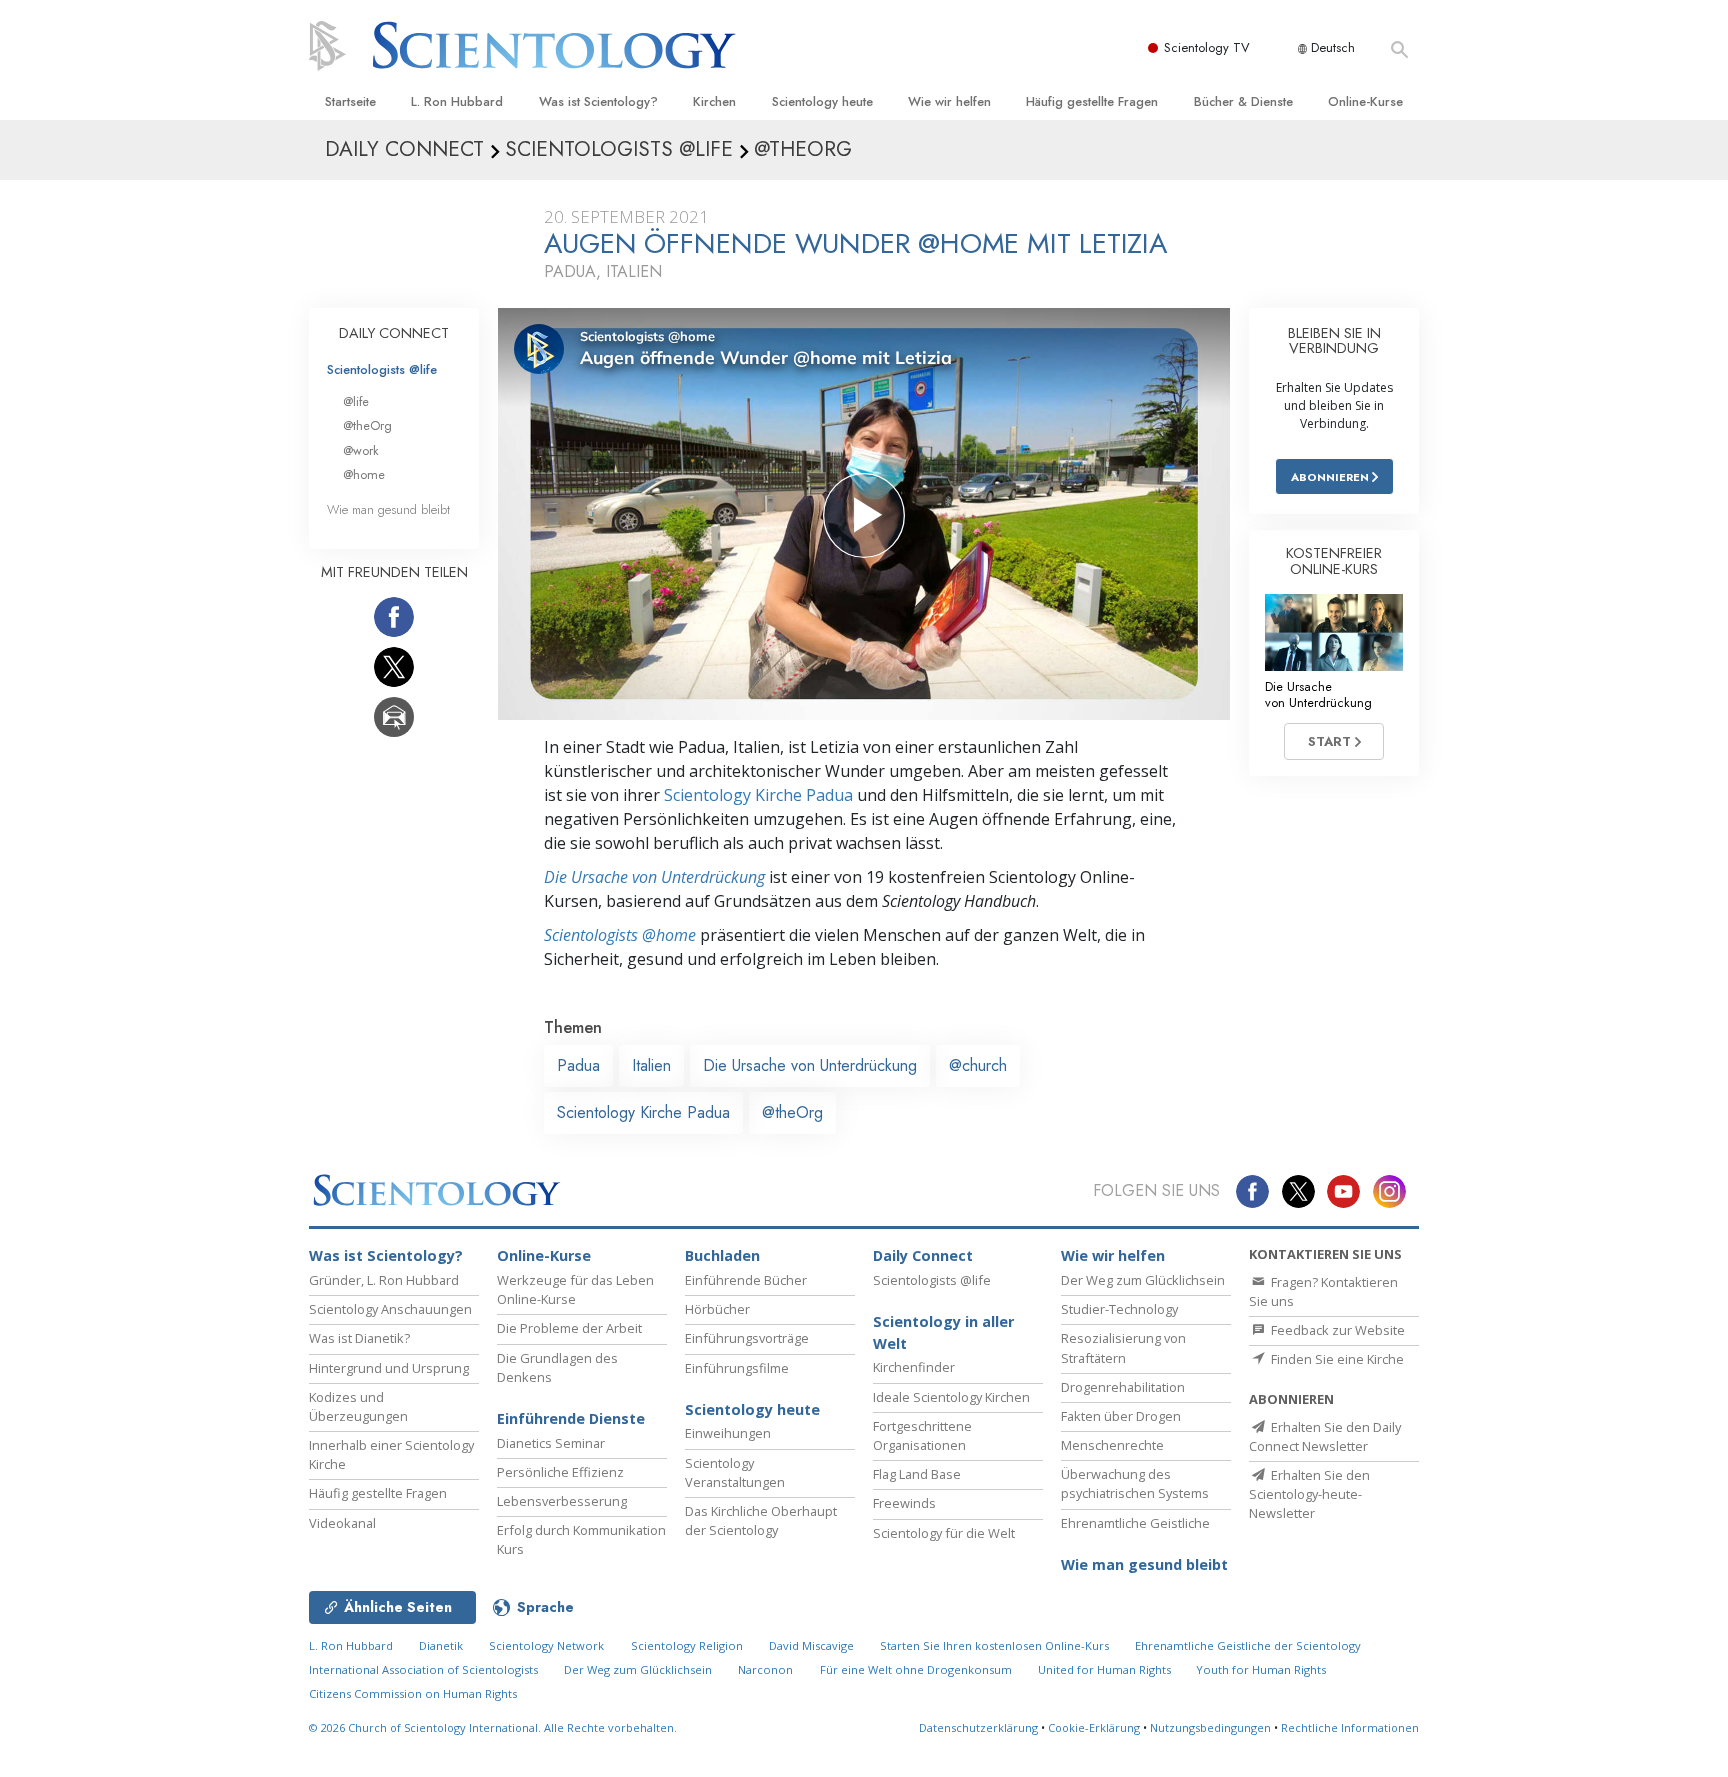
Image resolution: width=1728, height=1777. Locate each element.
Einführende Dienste (571, 1418)
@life (356, 401)
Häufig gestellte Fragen (1092, 101)
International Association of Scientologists (423, 1669)
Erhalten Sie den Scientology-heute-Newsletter (1309, 1494)
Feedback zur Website (1336, 1330)
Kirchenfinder (914, 1367)
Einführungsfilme (737, 1368)
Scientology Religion (687, 1645)
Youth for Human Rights (1261, 1669)
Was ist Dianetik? (359, 1338)
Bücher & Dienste (1243, 101)
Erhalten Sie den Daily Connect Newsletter (1325, 1436)
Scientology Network (546, 1645)
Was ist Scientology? (598, 101)
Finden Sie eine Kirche (1336, 1359)
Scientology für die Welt (944, 1533)
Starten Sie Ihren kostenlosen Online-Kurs (994, 1645)
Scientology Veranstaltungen (735, 1472)
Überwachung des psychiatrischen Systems (1135, 1483)
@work (361, 450)
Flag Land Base (917, 1474)
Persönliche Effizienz (560, 1472)
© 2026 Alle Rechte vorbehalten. (493, 1727)
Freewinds (904, 1503)
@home (364, 474)
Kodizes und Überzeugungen (358, 1406)
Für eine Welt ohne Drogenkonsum (916, 1669)
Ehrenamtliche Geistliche (1135, 1523)
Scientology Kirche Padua (758, 795)
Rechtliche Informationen (1350, 1727)
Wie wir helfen (949, 101)
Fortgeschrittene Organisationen (922, 1435)
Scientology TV (1207, 47)
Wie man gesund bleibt (388, 509)
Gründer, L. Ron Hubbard (384, 1280)
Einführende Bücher (746, 1280)
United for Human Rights (1106, 1669)
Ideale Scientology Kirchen (951, 1397)
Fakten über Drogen (1121, 1416)
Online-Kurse (1365, 101)
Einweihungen (728, 1433)
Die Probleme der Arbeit (569, 1328)
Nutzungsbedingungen (1210, 1727)
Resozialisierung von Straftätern (1123, 1347)
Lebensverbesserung (562, 1501)
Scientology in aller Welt (943, 1332)
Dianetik (441, 1645)
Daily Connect (923, 1255)
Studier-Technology (1119, 1309)
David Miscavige (811, 1645)
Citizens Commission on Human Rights (413, 1693)
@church (978, 1065)
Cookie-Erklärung (1094, 1727)
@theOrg (792, 1112)
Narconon (765, 1669)
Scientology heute (822, 101)
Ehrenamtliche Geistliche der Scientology (1248, 1645)
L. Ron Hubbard (457, 101)
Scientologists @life (382, 369)
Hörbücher (717, 1309)
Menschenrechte (1112, 1445)
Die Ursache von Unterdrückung (654, 877)
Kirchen (714, 101)
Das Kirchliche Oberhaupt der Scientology (761, 1520)
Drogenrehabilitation (1123, 1387)
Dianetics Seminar (551, 1443)
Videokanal (342, 1523)
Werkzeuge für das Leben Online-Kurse (575, 1289)
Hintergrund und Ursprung (389, 1368)
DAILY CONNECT (394, 333)
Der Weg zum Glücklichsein (1143, 1280)
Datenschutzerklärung (978, 1727)
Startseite (350, 101)
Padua (578, 1065)
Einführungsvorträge (747, 1338)
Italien (651, 1065)
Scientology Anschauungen (390, 1309)
